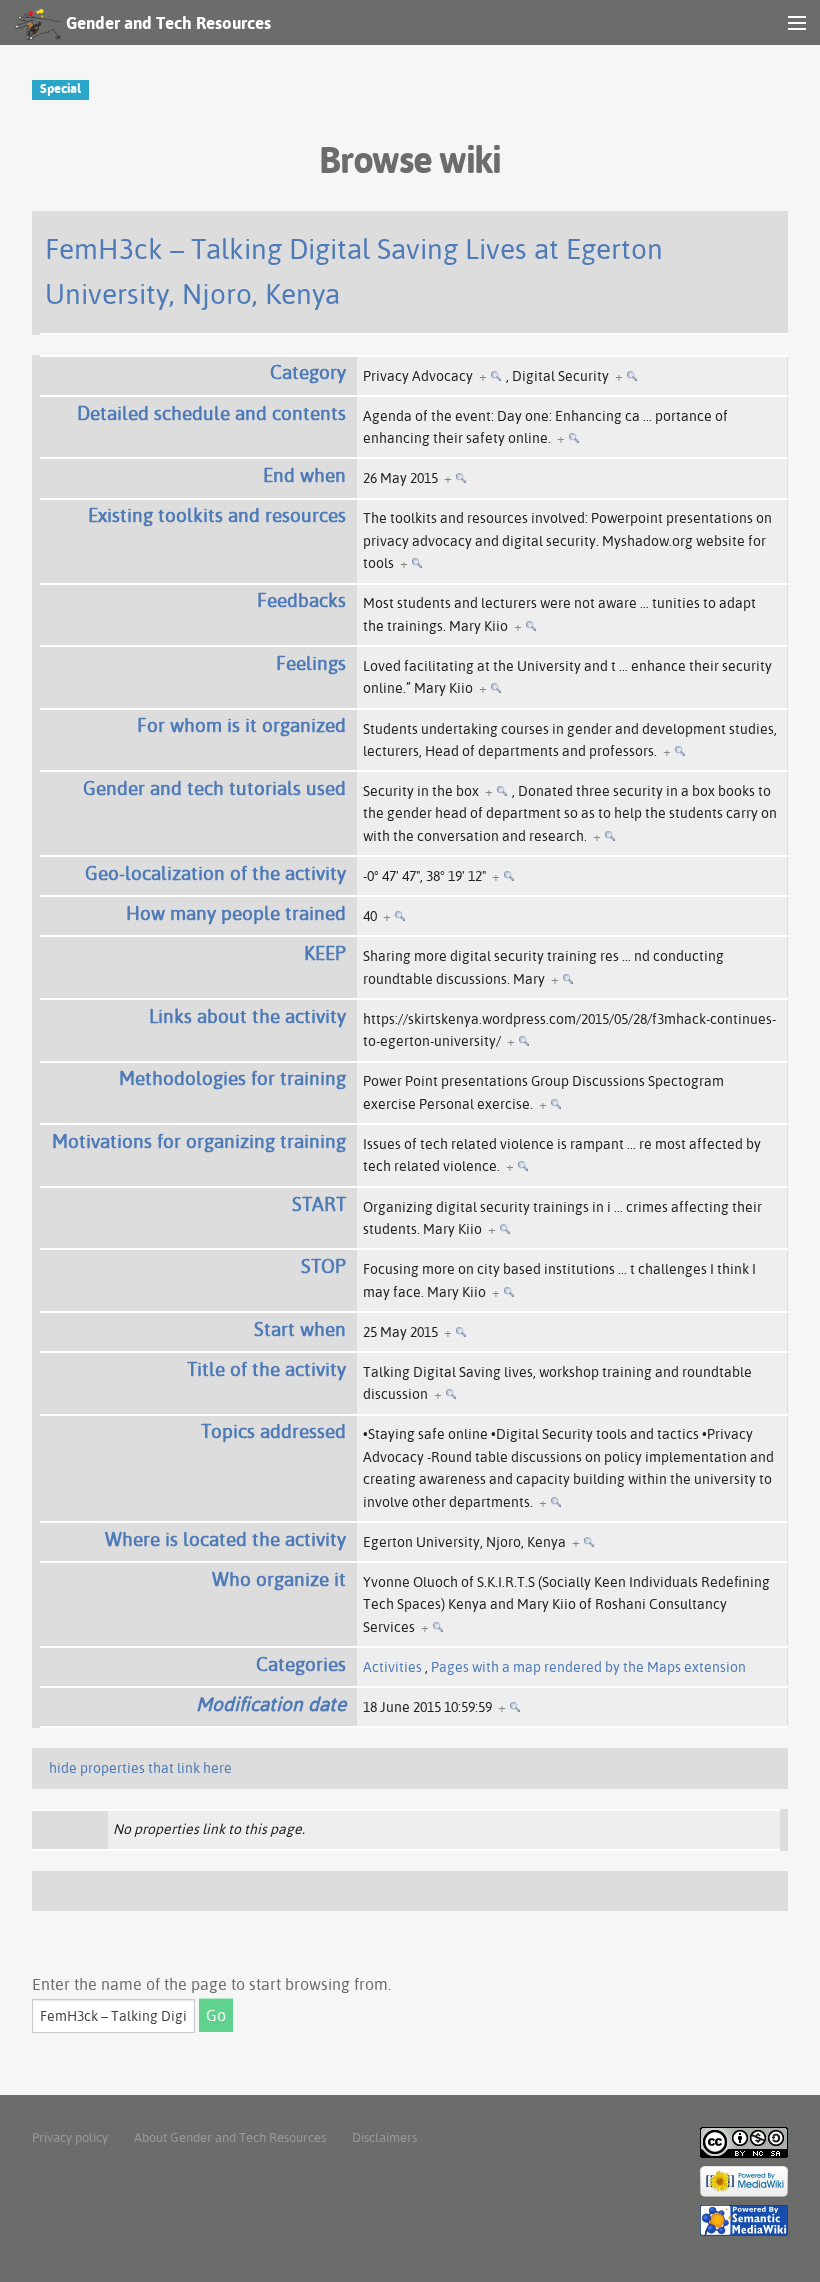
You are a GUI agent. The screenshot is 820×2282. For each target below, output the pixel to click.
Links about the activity (247, 1016)
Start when (300, 1329)
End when (304, 475)
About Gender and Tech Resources (230, 2137)
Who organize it (279, 1579)
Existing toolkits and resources (217, 515)
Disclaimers (384, 2137)
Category (308, 372)
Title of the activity (266, 1369)
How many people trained (236, 913)
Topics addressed (273, 1431)
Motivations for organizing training (199, 1141)
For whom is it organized (241, 725)
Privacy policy (70, 2137)
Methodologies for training (232, 1078)
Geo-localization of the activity (215, 873)
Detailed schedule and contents (211, 413)
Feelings (311, 663)
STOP (323, 1266)
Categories (301, 1664)
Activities (392, 1667)
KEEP (325, 953)
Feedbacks (301, 600)
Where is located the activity (225, 1539)
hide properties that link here (140, 1768)
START (319, 1204)
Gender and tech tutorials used (214, 788)
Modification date (271, 1704)
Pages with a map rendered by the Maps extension (588, 1667)
